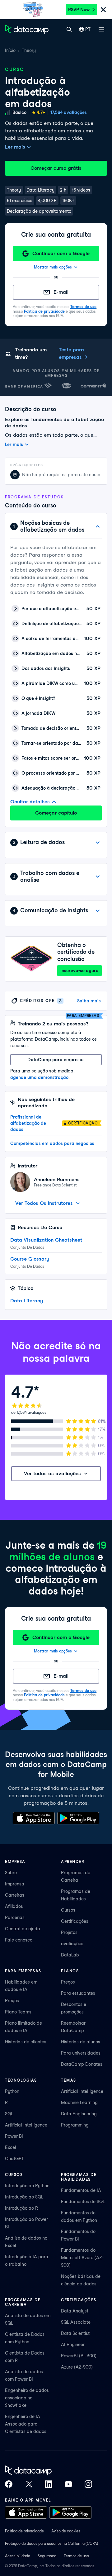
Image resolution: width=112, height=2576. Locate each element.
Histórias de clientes (26, 2042)
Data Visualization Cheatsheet (46, 1240)
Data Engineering (79, 2114)
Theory (29, 50)
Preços (12, 2001)
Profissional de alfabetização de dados (28, 1123)
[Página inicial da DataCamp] (27, 29)
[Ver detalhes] (98, 843)
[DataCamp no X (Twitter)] (29, 2484)
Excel (11, 2147)
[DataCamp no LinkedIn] (49, 2484)
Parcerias (15, 1918)
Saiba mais (89, 1001)
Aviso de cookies (66, 2531)
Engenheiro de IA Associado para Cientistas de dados (26, 2424)
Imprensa (15, 1884)
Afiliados (14, 1906)
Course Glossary (30, 1259)
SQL (9, 2114)
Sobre (11, 1873)
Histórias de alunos (81, 2042)
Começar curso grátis (56, 168)
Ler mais (15, 147)
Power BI (14, 2136)
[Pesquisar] (69, 29)
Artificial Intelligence (26, 2125)
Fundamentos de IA (81, 2190)
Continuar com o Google (61, 253)
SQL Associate (76, 2322)
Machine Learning (79, 2103)
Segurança (47, 2556)
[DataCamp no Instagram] (88, 2484)
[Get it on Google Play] (78, 1818)
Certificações (75, 1921)
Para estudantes (78, 1993)
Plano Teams (18, 2012)
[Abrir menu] (101, 29)
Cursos (68, 1910)
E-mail (61, 292)
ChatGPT (14, 2159)
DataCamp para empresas (56, 1060)
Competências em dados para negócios (52, 1143)
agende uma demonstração (39, 1077)
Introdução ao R (21, 2208)
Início (10, 50)
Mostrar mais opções (53, 267)
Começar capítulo (56, 813)
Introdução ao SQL (24, 2197)
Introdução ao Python (27, 2186)
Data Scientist (75, 2333)
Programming (75, 2125)
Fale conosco (19, 1940)
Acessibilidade (18, 2556)
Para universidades (81, 2053)
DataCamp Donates (82, 2064)
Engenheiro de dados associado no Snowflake (27, 2398)
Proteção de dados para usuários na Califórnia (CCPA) (51, 2543)
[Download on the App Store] (34, 1818)
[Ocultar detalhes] (98, 526)
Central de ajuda (23, 1929)
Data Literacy (27, 1301)
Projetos (69, 1932)
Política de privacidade (44, 311)
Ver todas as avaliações (52, 1473)
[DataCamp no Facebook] (9, 2484)
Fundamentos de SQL (83, 2202)
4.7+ (41, 112)
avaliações (72, 1944)
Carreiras (15, 1895)
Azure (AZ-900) (77, 2367)
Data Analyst (75, 2311)
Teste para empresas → (73, 353)
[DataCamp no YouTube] (68, 2484)
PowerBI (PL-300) (79, 2356)
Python (12, 2091)
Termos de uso (83, 307)
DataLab (70, 1955)
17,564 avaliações (69, 112)
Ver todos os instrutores (44, 1203)
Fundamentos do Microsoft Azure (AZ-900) (82, 2258)
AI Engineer (73, 2345)
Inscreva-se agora (79, 971)
